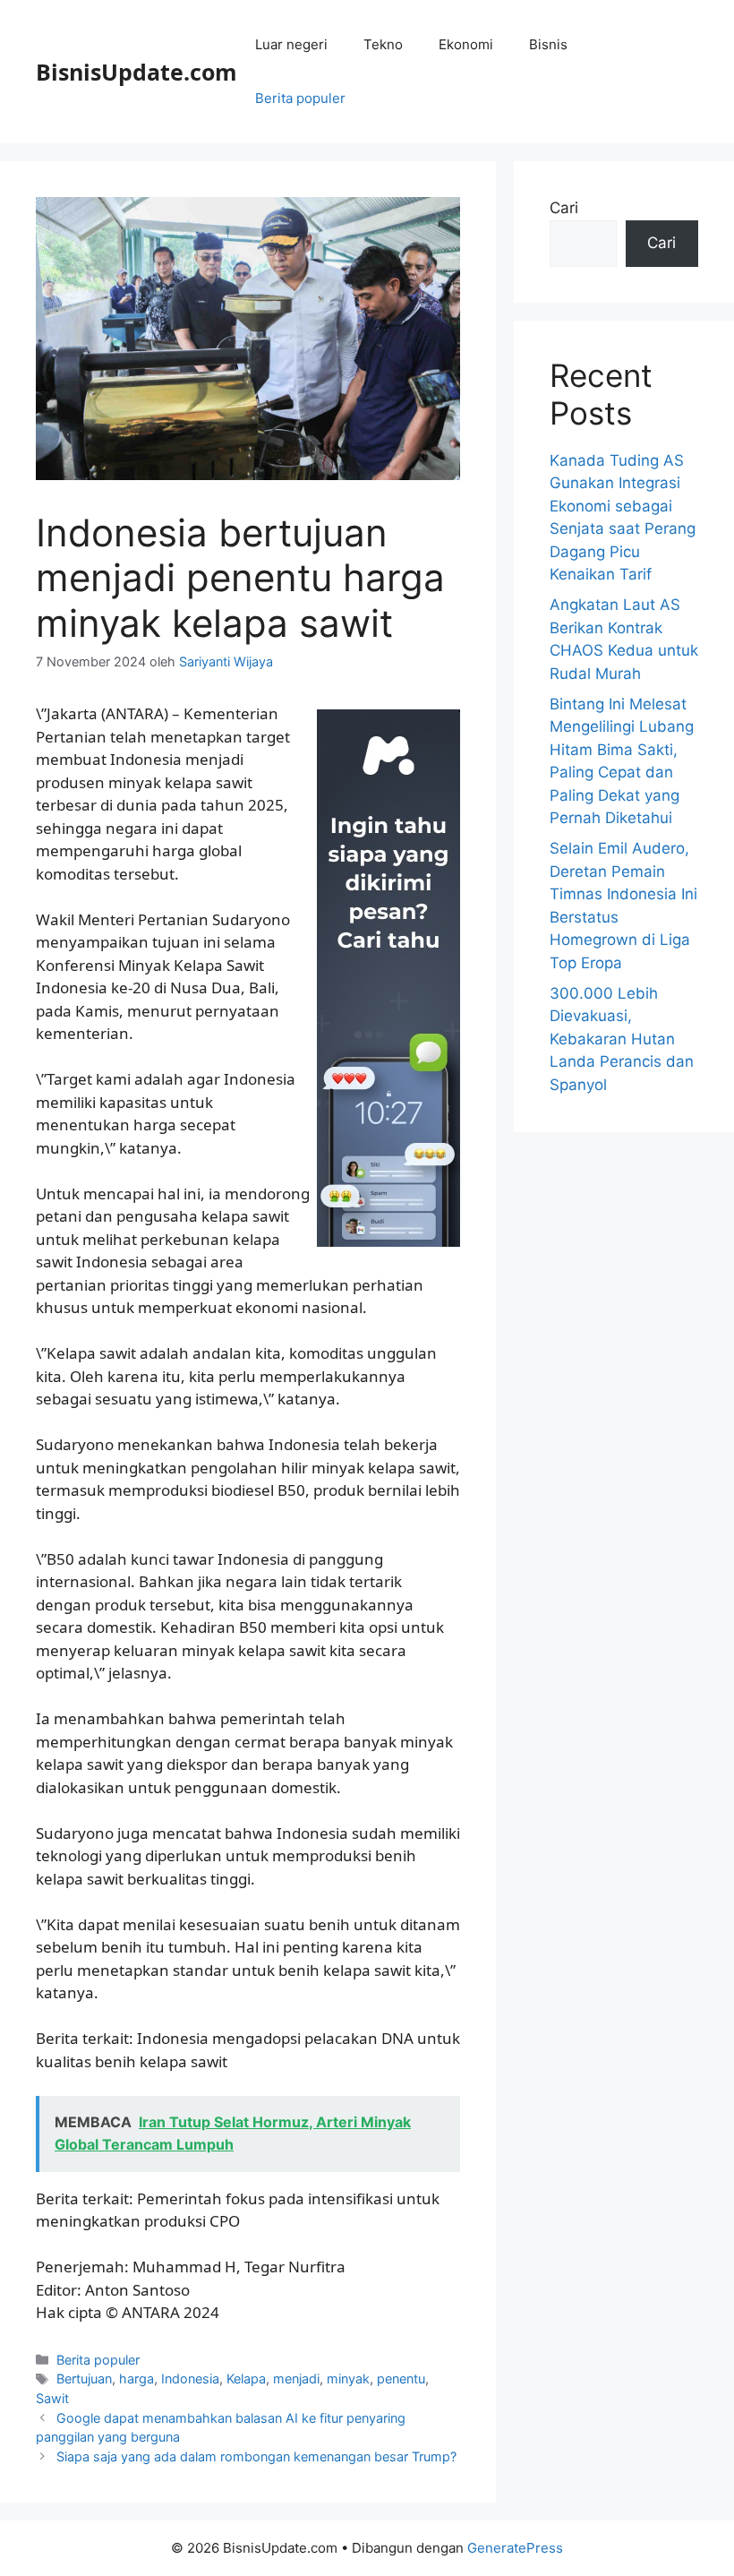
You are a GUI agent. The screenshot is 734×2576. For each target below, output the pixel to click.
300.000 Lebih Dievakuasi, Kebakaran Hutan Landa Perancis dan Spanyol (622, 1039)
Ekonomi (466, 44)
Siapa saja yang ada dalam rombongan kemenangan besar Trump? (256, 2456)
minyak (348, 2379)
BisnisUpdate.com (137, 72)
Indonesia (190, 2379)
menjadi (296, 2379)
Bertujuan (84, 2379)
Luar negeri (291, 44)
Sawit (52, 2398)
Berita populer (300, 98)
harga (137, 2379)
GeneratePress (515, 2548)
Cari (564, 208)
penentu (401, 2379)
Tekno (383, 44)
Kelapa (246, 2379)
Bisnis (548, 44)
